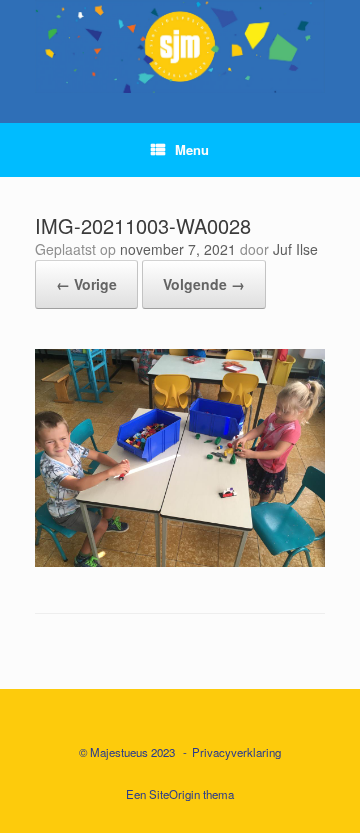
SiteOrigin (174, 794)
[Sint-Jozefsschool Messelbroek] (180, 46)
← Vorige (86, 284)
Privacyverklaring (236, 752)
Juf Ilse (295, 249)
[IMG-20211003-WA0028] (180, 560)
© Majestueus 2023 (127, 752)
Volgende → (204, 284)
